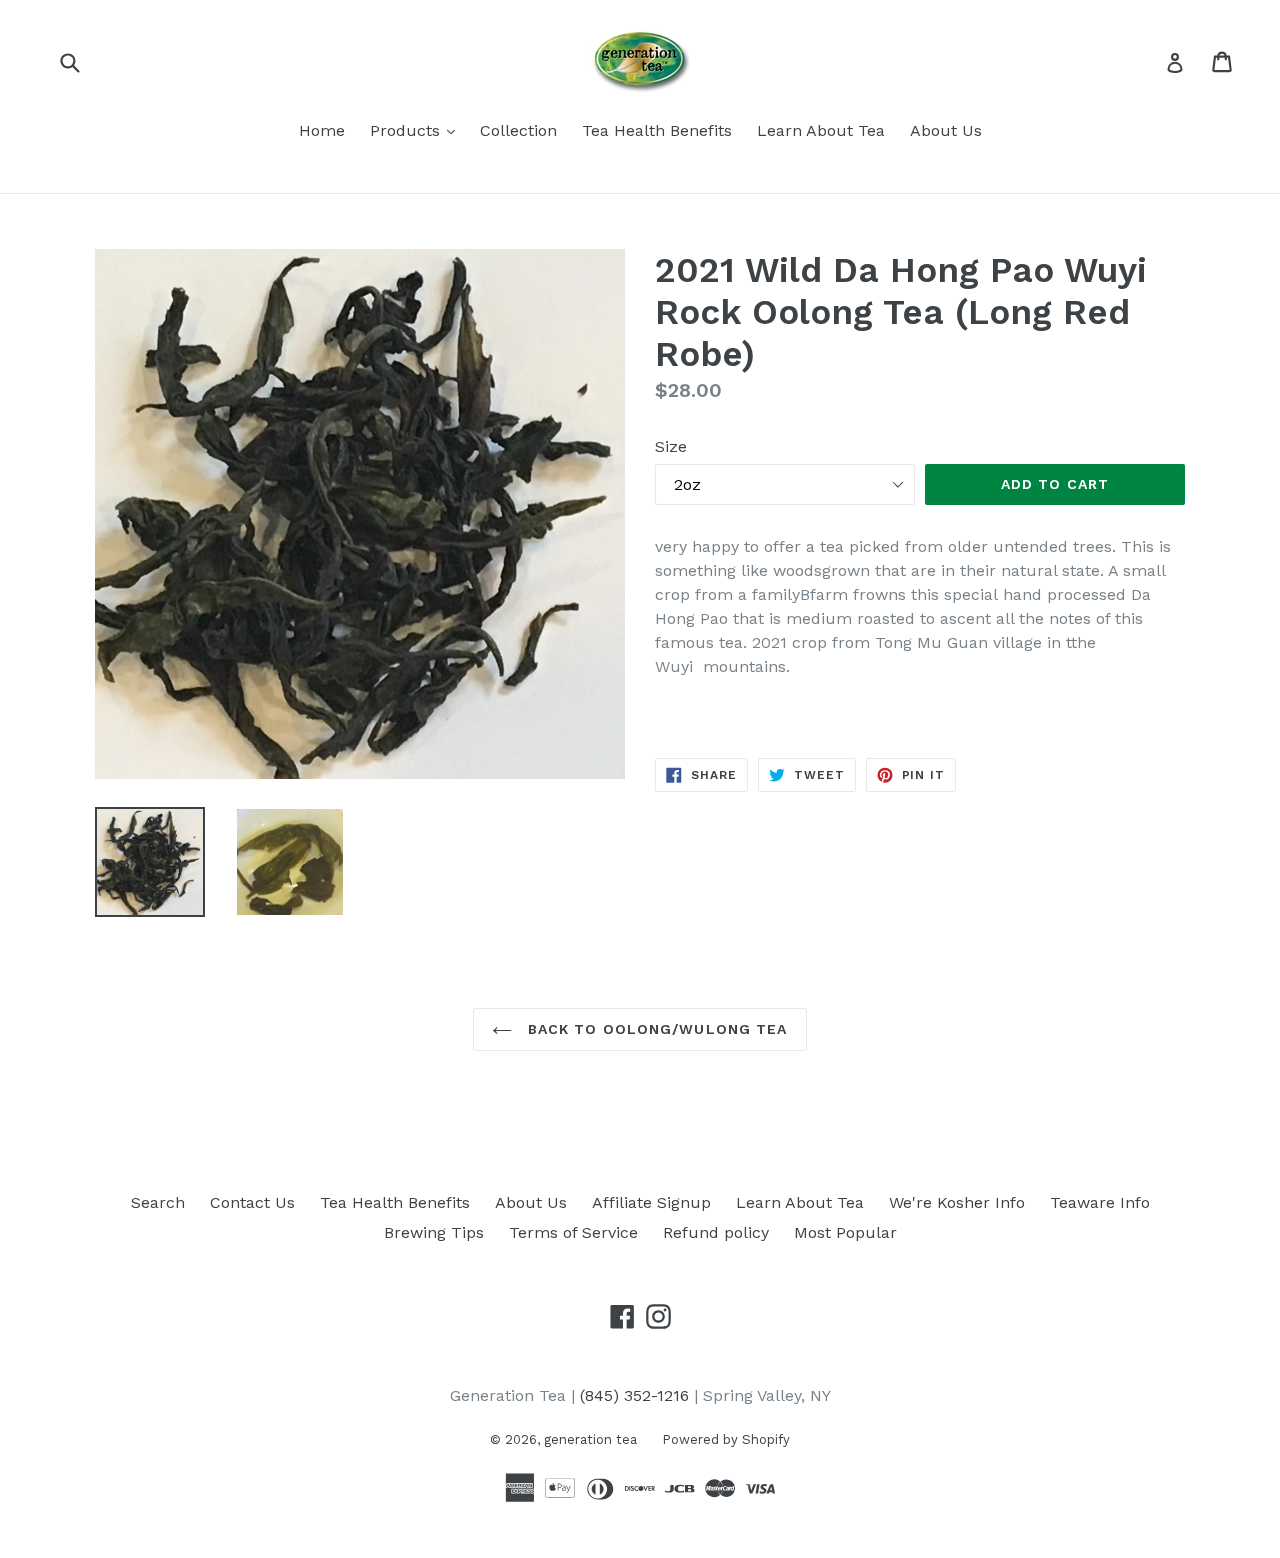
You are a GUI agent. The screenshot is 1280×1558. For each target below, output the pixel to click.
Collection (518, 130)
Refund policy (716, 1232)
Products (417, 130)
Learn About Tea (821, 130)
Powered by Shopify (726, 1439)
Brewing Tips (434, 1232)
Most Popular (845, 1232)
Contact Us (252, 1202)
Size (671, 446)
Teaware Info (1100, 1202)
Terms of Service (573, 1232)
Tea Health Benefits (657, 130)
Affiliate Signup (651, 1202)
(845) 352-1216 (634, 1395)
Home (322, 130)
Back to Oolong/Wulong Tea (654, 1029)
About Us (946, 130)
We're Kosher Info (957, 1202)
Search (158, 1202)
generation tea (590, 1439)
